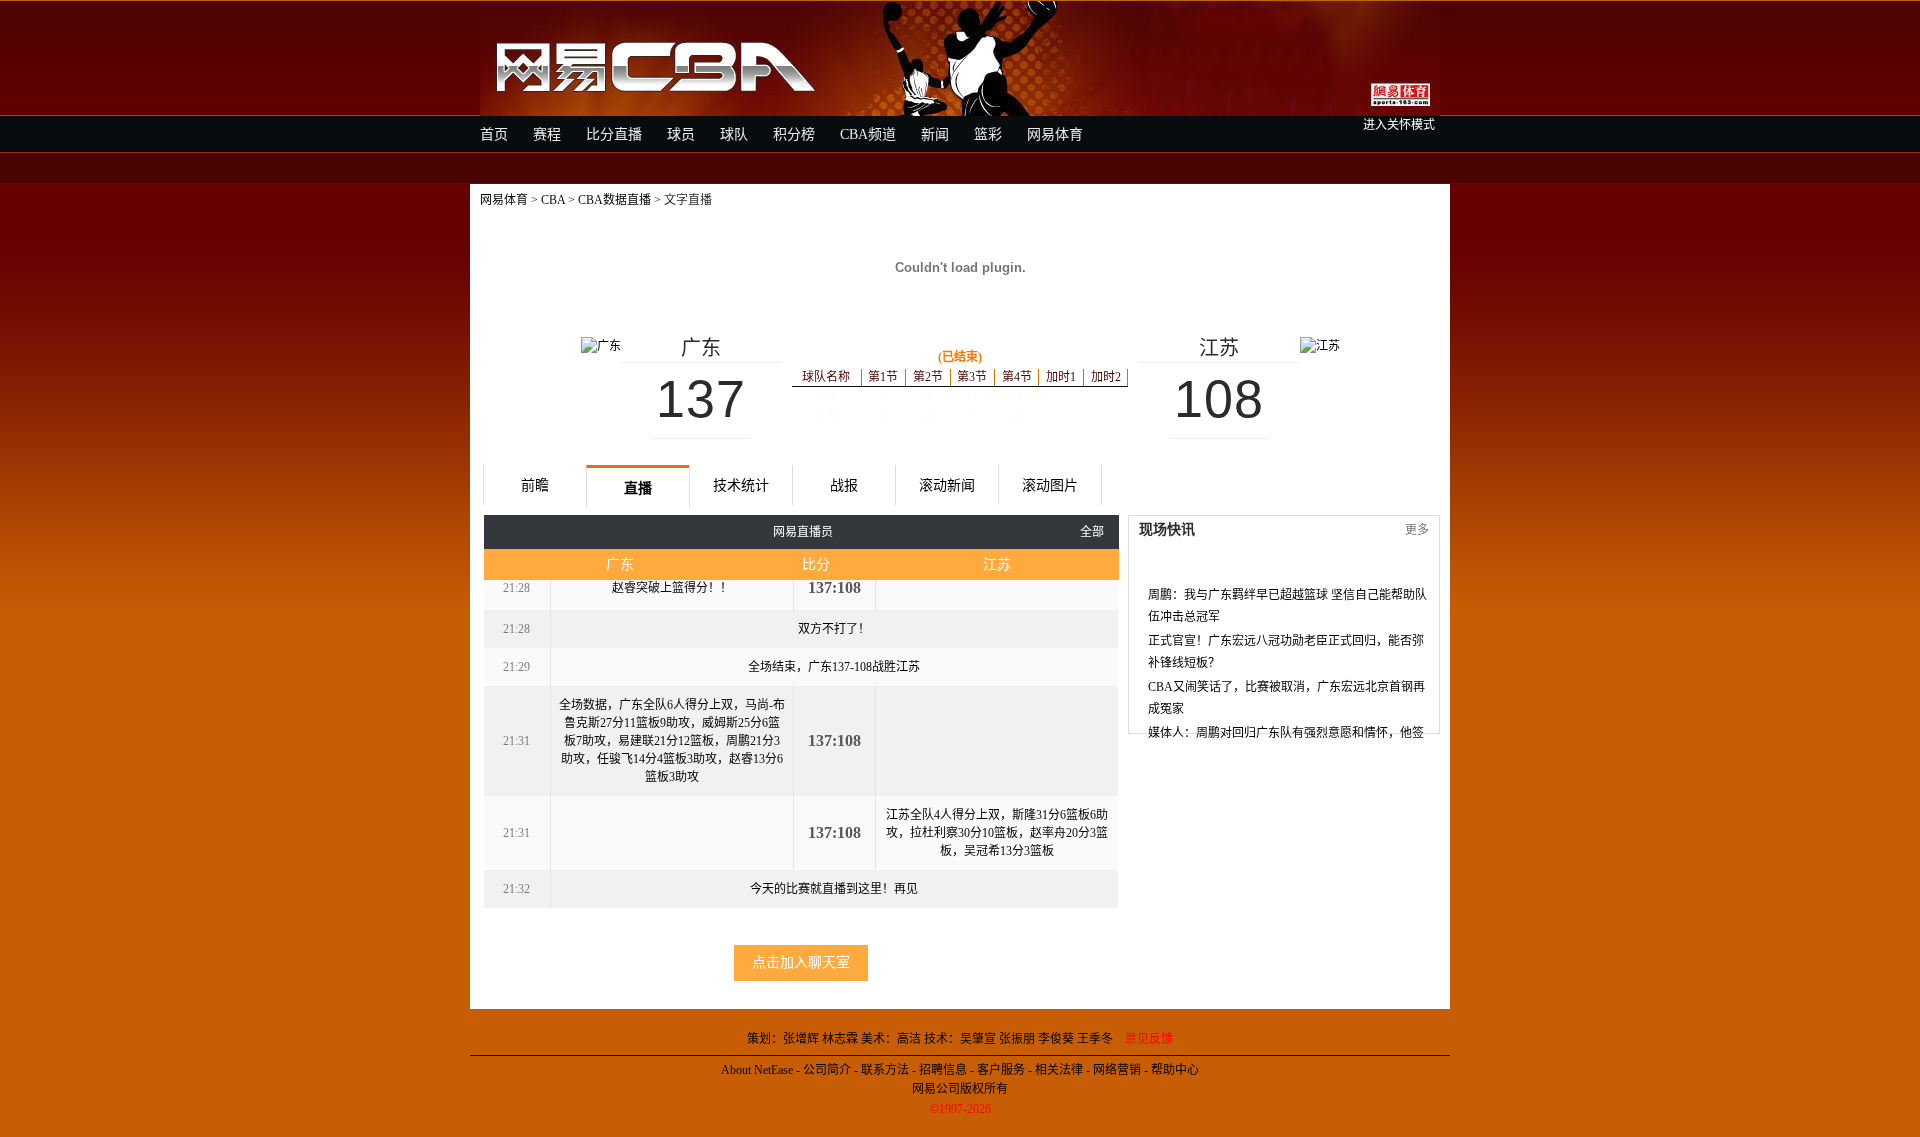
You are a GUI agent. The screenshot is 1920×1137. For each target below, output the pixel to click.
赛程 (547, 134)
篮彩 (988, 134)
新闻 (935, 134)
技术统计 (741, 485)
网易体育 (1055, 134)
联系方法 (885, 1070)
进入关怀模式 (1399, 125)
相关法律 (1059, 1070)
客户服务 (1001, 1070)
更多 (1417, 530)
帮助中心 (1175, 1070)
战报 (844, 485)
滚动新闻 (947, 485)
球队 (734, 134)
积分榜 (794, 134)
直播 (638, 488)
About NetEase (757, 1070)
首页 (494, 134)
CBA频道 (868, 134)
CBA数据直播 (614, 200)
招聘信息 (943, 1070)
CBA (553, 200)
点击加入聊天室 (801, 962)
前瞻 (535, 485)
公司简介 (827, 1070)
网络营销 (1117, 1070)
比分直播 (614, 134)
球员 (681, 134)
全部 (1092, 532)
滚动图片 (1050, 485)
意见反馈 (1149, 1039)
